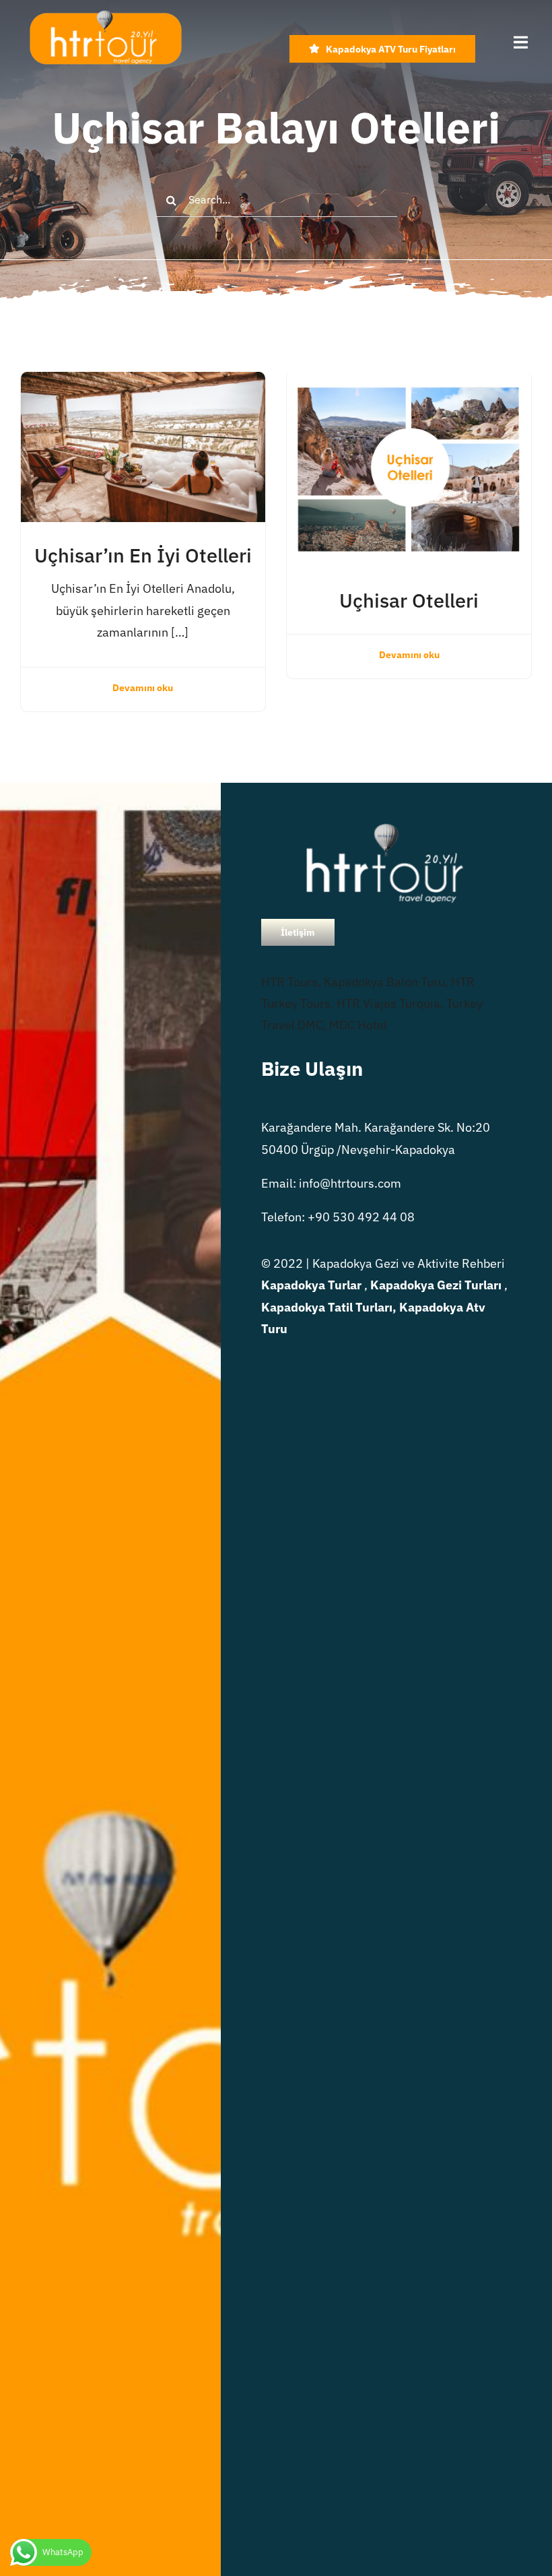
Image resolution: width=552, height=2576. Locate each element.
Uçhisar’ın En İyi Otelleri (143, 555)
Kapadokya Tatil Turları (327, 1307)
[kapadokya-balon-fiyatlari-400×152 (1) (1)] (105, 16)
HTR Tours (289, 982)
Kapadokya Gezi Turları (436, 1285)
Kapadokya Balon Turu (384, 982)
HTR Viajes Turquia (388, 1003)
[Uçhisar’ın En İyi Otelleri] (143, 382)
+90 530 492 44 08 (361, 1217)
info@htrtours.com (350, 1183)
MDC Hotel (358, 1025)
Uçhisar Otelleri (409, 600)
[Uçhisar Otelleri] (409, 382)
